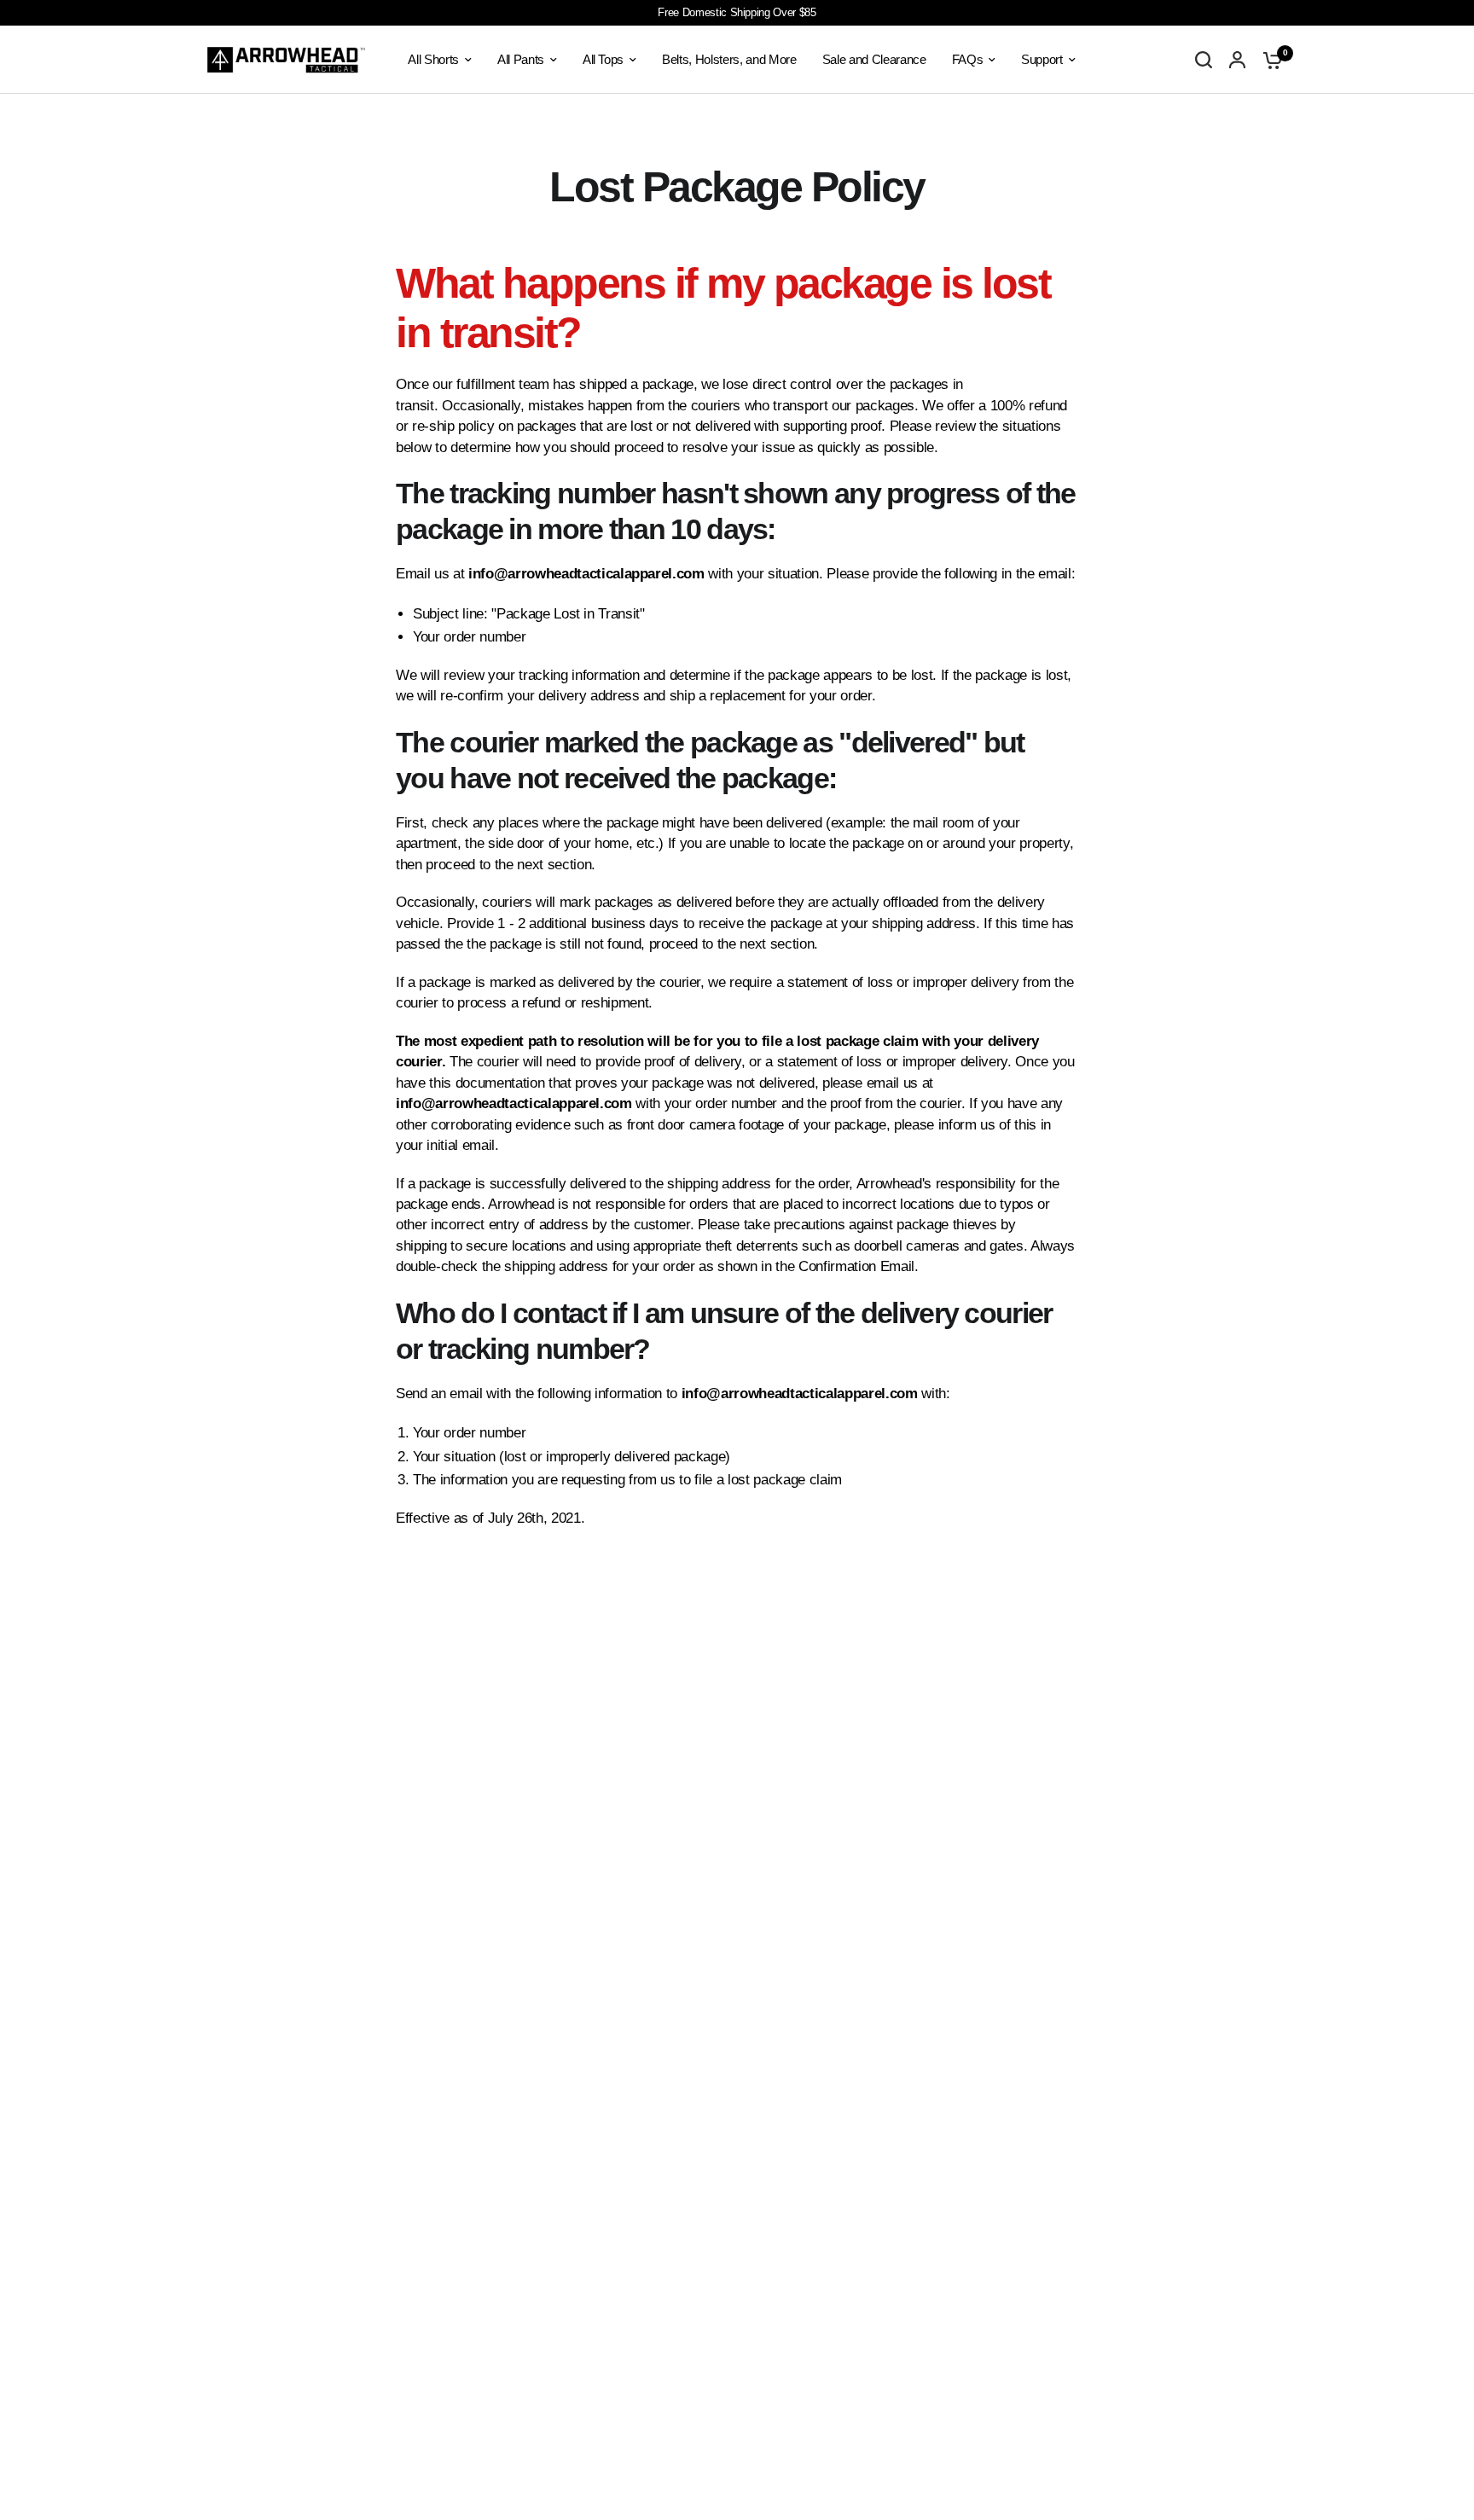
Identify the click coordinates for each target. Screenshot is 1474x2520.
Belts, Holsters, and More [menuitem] (729, 59)
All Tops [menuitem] (603, 59)
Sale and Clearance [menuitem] (874, 59)
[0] (1268, 60)
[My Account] (1237, 60)
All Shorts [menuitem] (433, 59)
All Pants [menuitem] (521, 59)
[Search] (1204, 60)
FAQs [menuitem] (968, 59)
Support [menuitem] (1042, 59)
